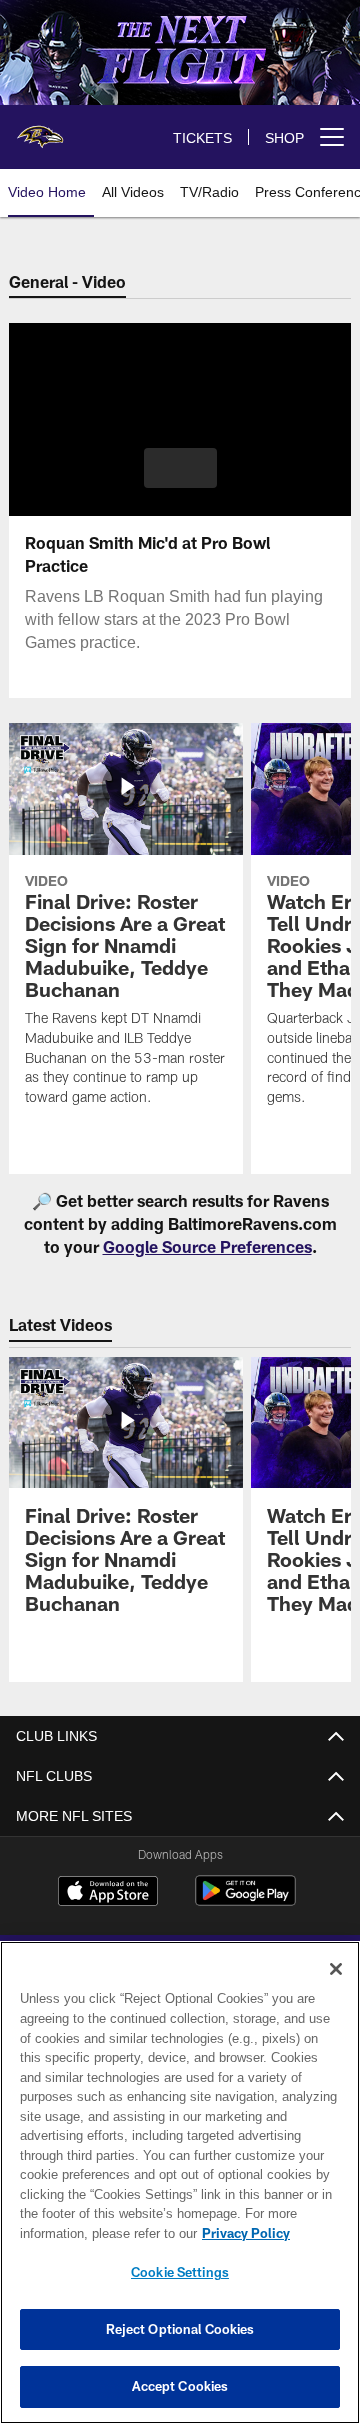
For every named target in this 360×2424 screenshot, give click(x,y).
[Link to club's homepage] (40, 129)
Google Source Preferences (207, 1246)
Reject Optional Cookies (180, 2329)
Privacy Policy (87, 2233)
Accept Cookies (180, 2386)
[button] (180, 468)
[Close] (336, 1969)
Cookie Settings (180, 2272)
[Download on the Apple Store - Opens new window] (108, 1893)
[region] (180, 2182)
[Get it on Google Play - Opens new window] (245, 1900)
